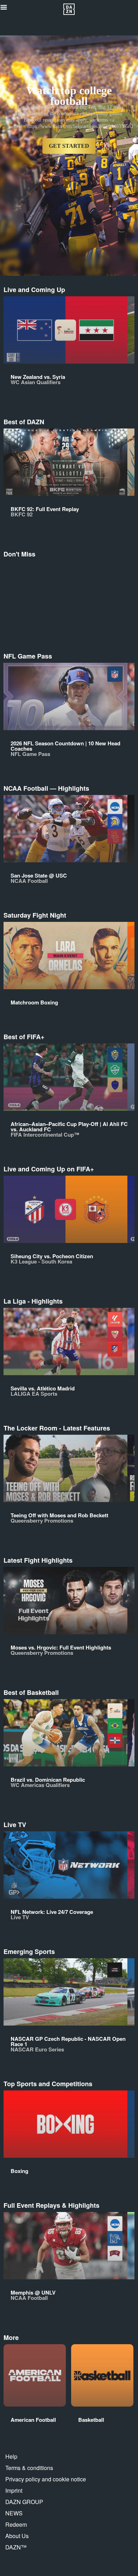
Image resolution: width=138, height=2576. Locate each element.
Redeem (16, 2524)
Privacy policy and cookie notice (46, 2479)
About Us (17, 2536)
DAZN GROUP (24, 2502)
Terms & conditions (29, 2468)
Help (11, 2456)
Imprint (14, 2490)
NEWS (14, 2513)
